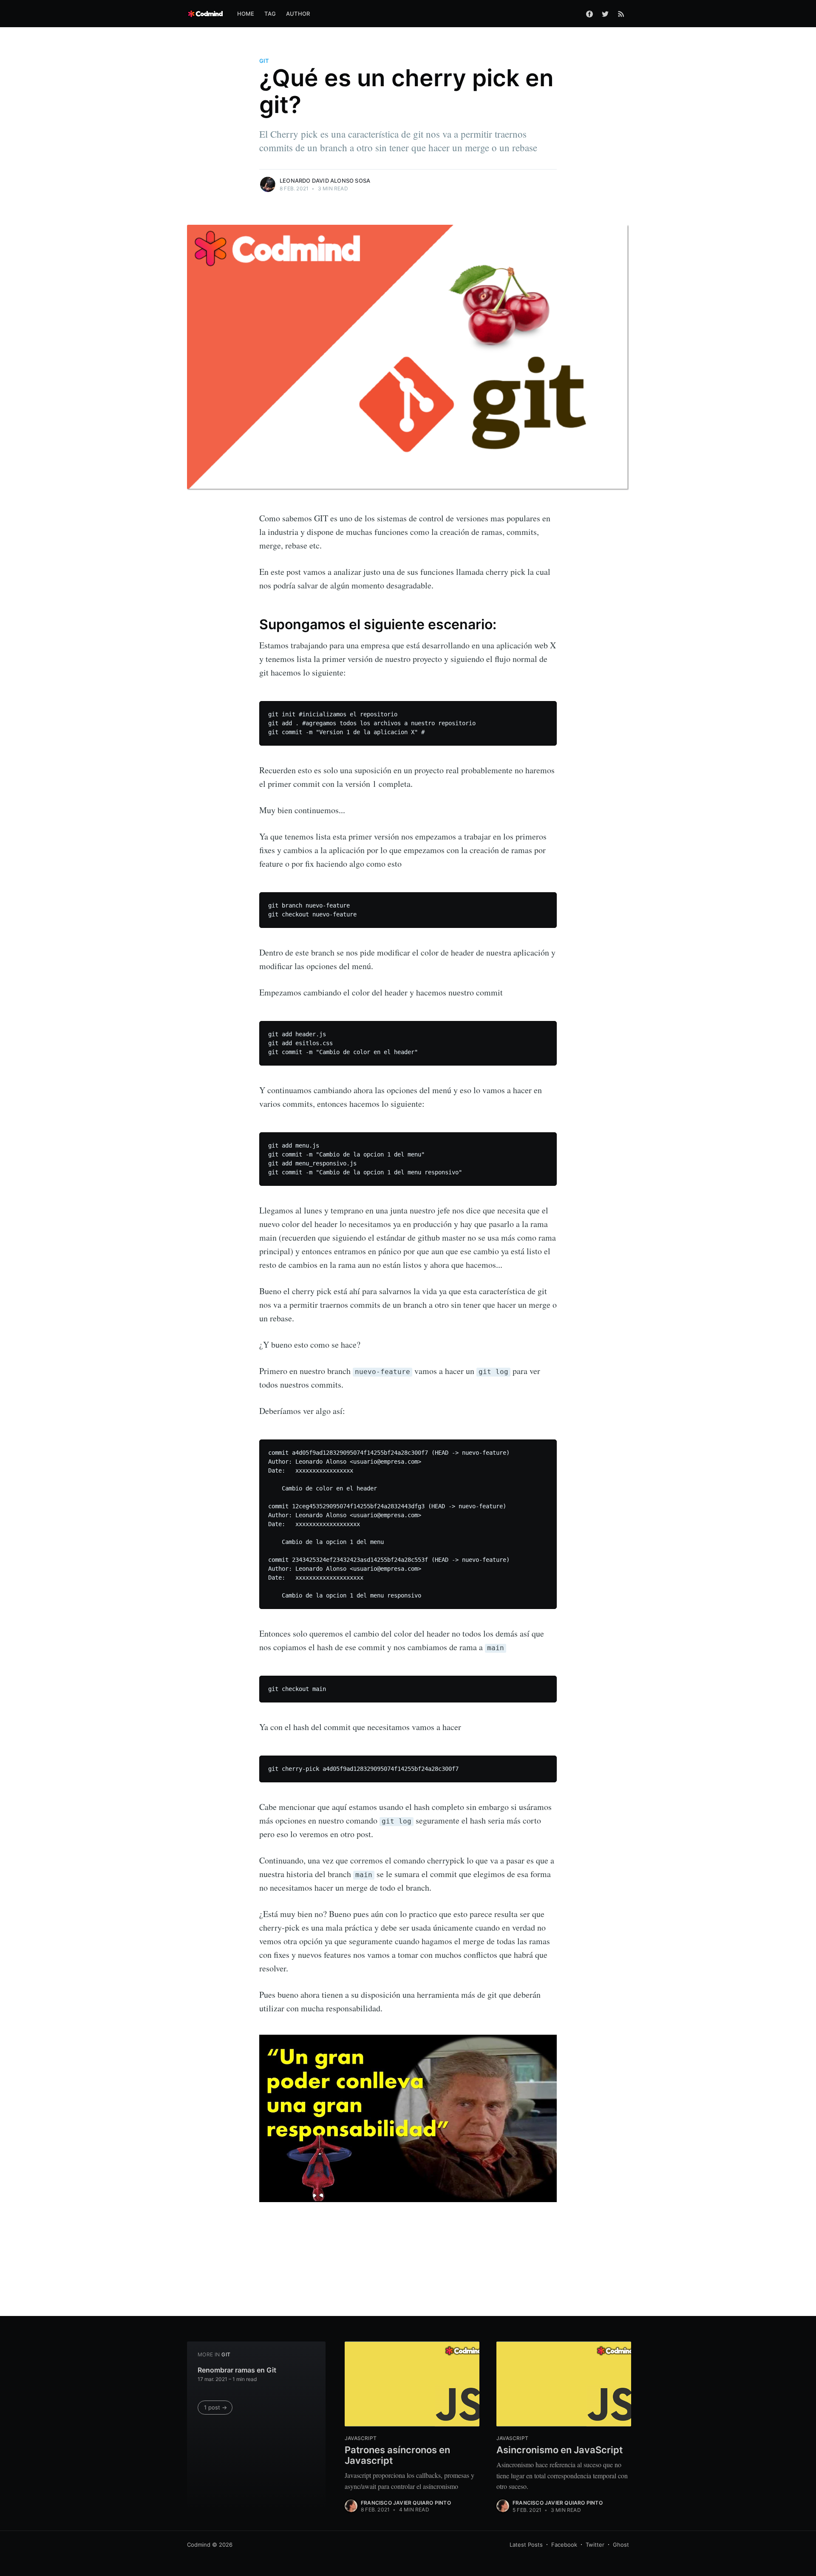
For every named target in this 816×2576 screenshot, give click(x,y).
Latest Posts (526, 2545)
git (264, 61)
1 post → (215, 2407)
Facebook (564, 2545)
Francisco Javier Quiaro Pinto (406, 2503)
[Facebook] (589, 14)
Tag (270, 14)
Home (246, 14)
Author (298, 14)
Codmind (199, 2545)
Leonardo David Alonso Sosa (325, 181)
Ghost (621, 2545)
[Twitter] (605, 14)
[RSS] (621, 14)
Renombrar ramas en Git (237, 2370)
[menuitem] (246, 14)
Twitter (595, 2545)
